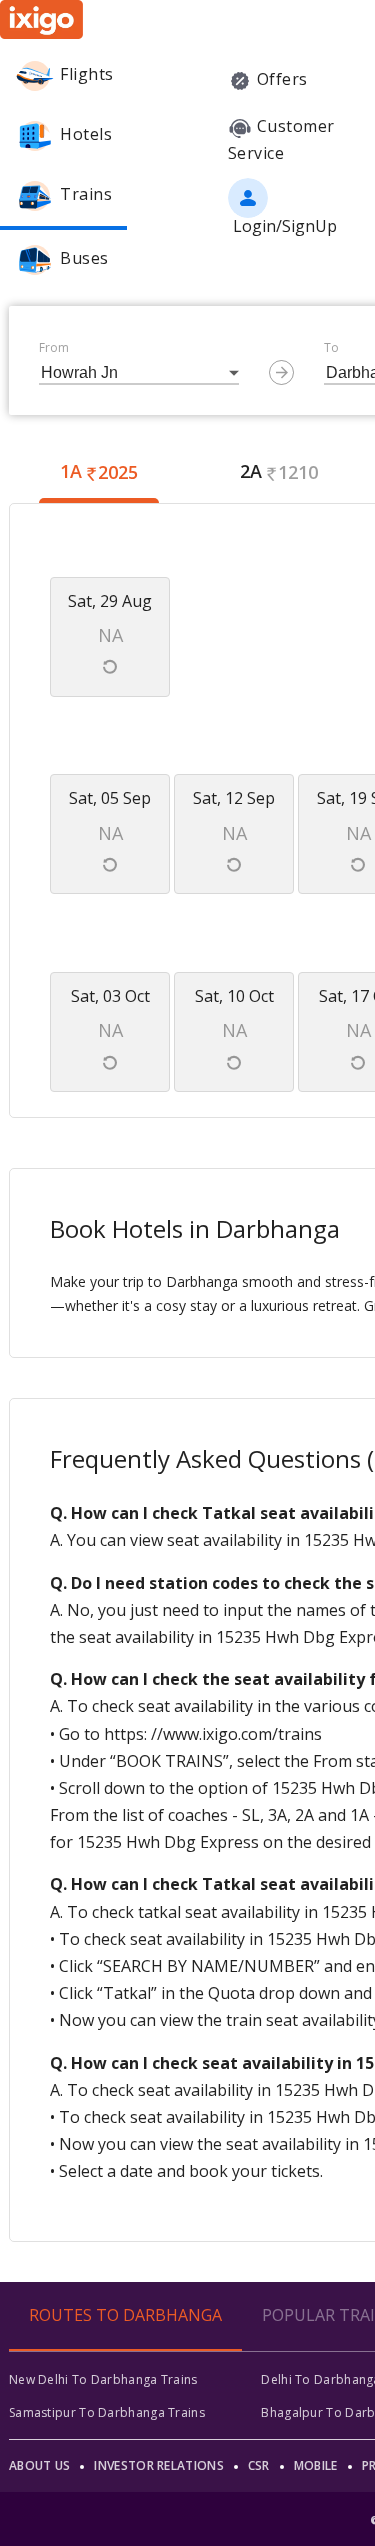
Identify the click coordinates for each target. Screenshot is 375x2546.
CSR (259, 2465)
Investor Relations (158, 2465)
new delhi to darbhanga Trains (103, 2379)
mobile (316, 2465)
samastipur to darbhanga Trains (107, 2412)
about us (39, 2465)
